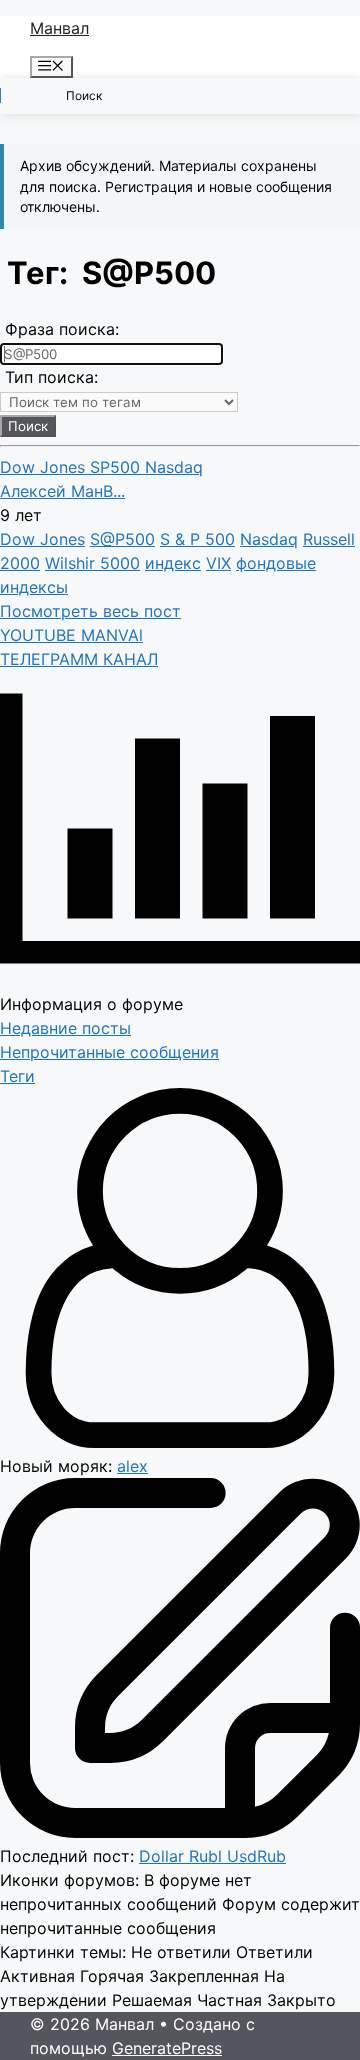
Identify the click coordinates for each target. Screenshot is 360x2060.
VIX (218, 563)
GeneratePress (167, 2048)
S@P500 (122, 539)
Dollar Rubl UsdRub (212, 1856)
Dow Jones (42, 539)
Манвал (59, 28)
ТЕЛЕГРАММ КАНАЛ (79, 659)
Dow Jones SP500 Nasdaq (101, 467)
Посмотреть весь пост (90, 611)
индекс (173, 563)
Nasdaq (269, 539)
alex (132, 1466)
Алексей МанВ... (62, 491)
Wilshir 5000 (92, 563)
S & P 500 (197, 539)
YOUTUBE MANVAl (71, 635)
